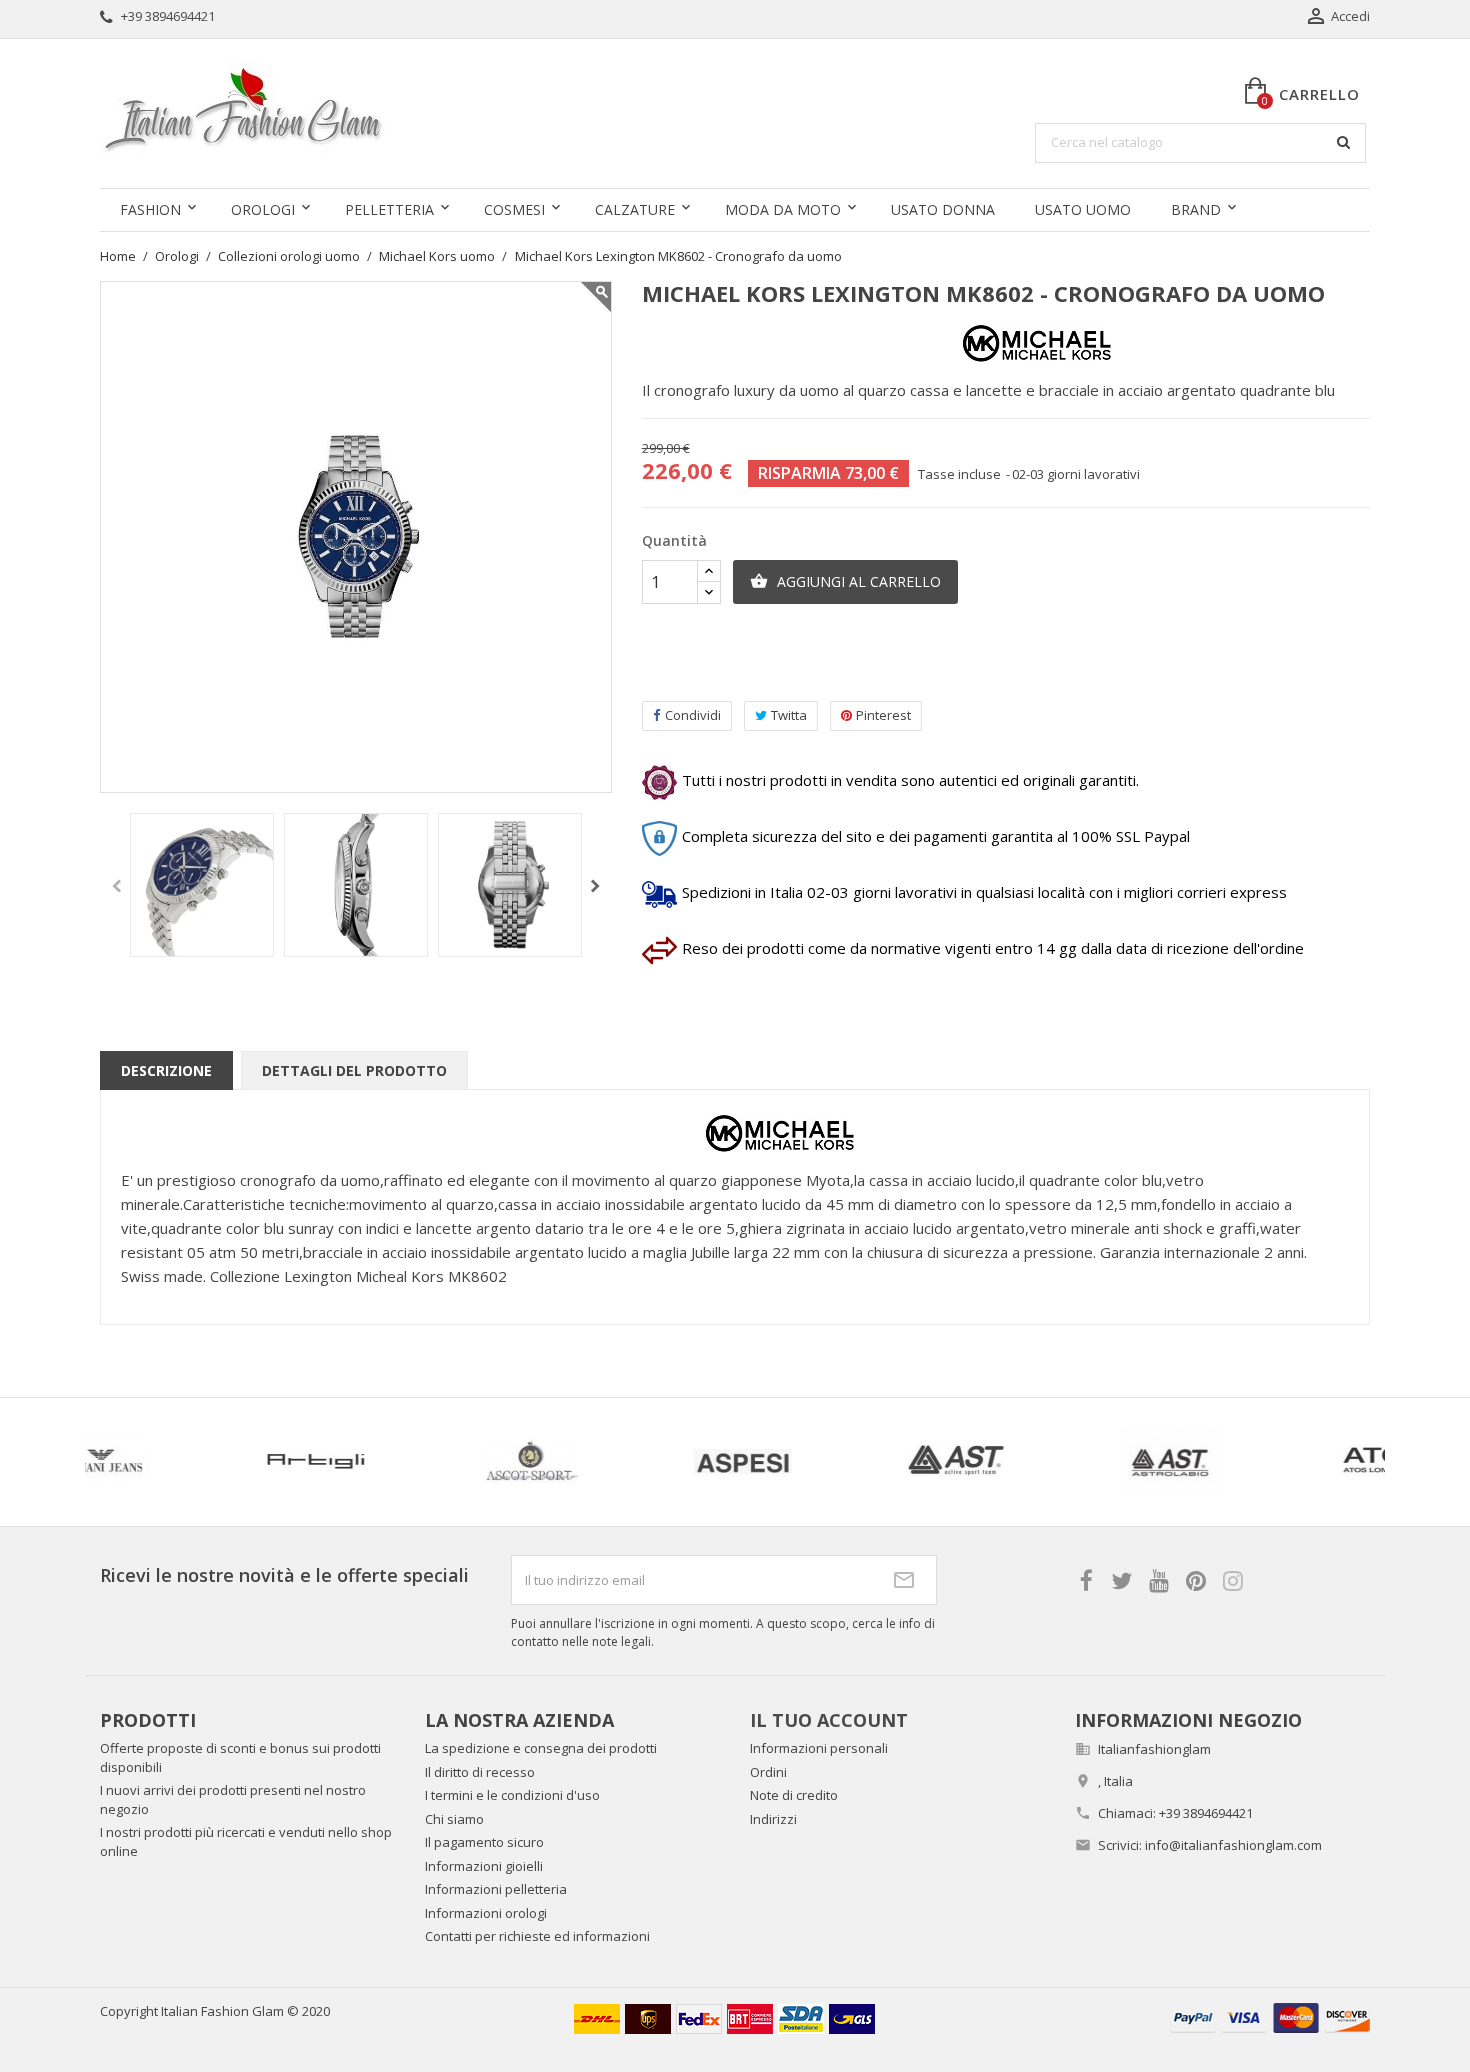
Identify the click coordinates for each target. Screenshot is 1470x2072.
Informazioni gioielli (484, 1866)
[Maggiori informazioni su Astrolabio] (759, 1462)
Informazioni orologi (486, 1913)
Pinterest (883, 715)
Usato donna (943, 209)
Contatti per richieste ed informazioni (537, 1936)
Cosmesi (514, 209)
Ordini (768, 1772)
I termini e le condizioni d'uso (512, 1795)
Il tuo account (829, 1720)
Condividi (693, 715)
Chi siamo (454, 1819)
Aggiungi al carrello (845, 581)
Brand (1196, 209)
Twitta (789, 715)
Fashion (150, 209)
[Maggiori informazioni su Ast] (545, 1462)
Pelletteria (389, 209)
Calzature (635, 209)
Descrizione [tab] (166, 1070)
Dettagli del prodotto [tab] (354, 1070)
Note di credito (794, 1795)
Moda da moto (783, 209)
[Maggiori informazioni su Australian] (1186, 1462)
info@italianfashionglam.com (1233, 1845)
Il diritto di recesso (480, 1772)
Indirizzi (773, 1819)
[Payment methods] (1270, 2015)
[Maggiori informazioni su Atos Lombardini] (972, 1462)
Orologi (263, 209)
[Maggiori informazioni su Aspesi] (331, 1462)
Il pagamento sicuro (484, 1842)
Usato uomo (1083, 209)
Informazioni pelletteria (496, 1889)
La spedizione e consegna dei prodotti (541, 1748)
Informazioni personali (819, 1748)
